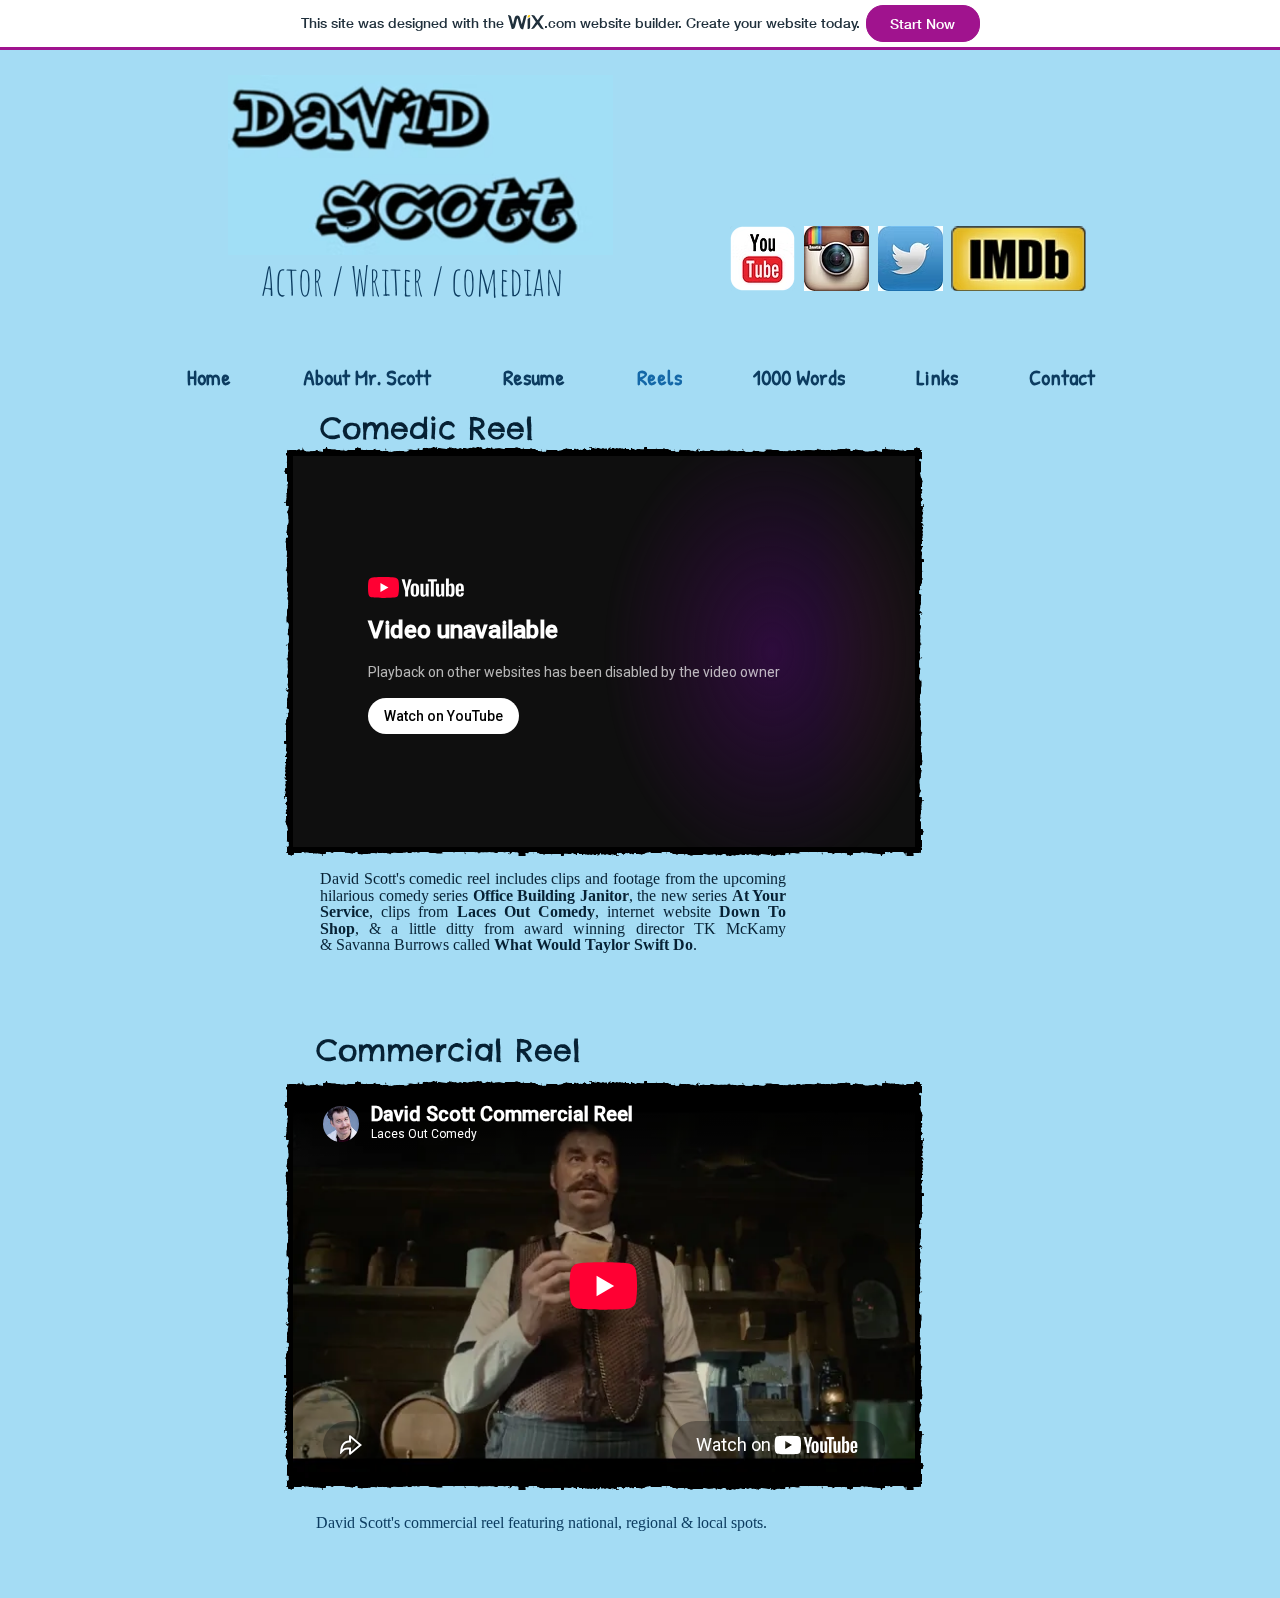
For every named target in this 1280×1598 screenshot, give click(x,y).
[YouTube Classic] (762, 258)
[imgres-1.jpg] (910, 258)
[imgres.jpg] (836, 258)
